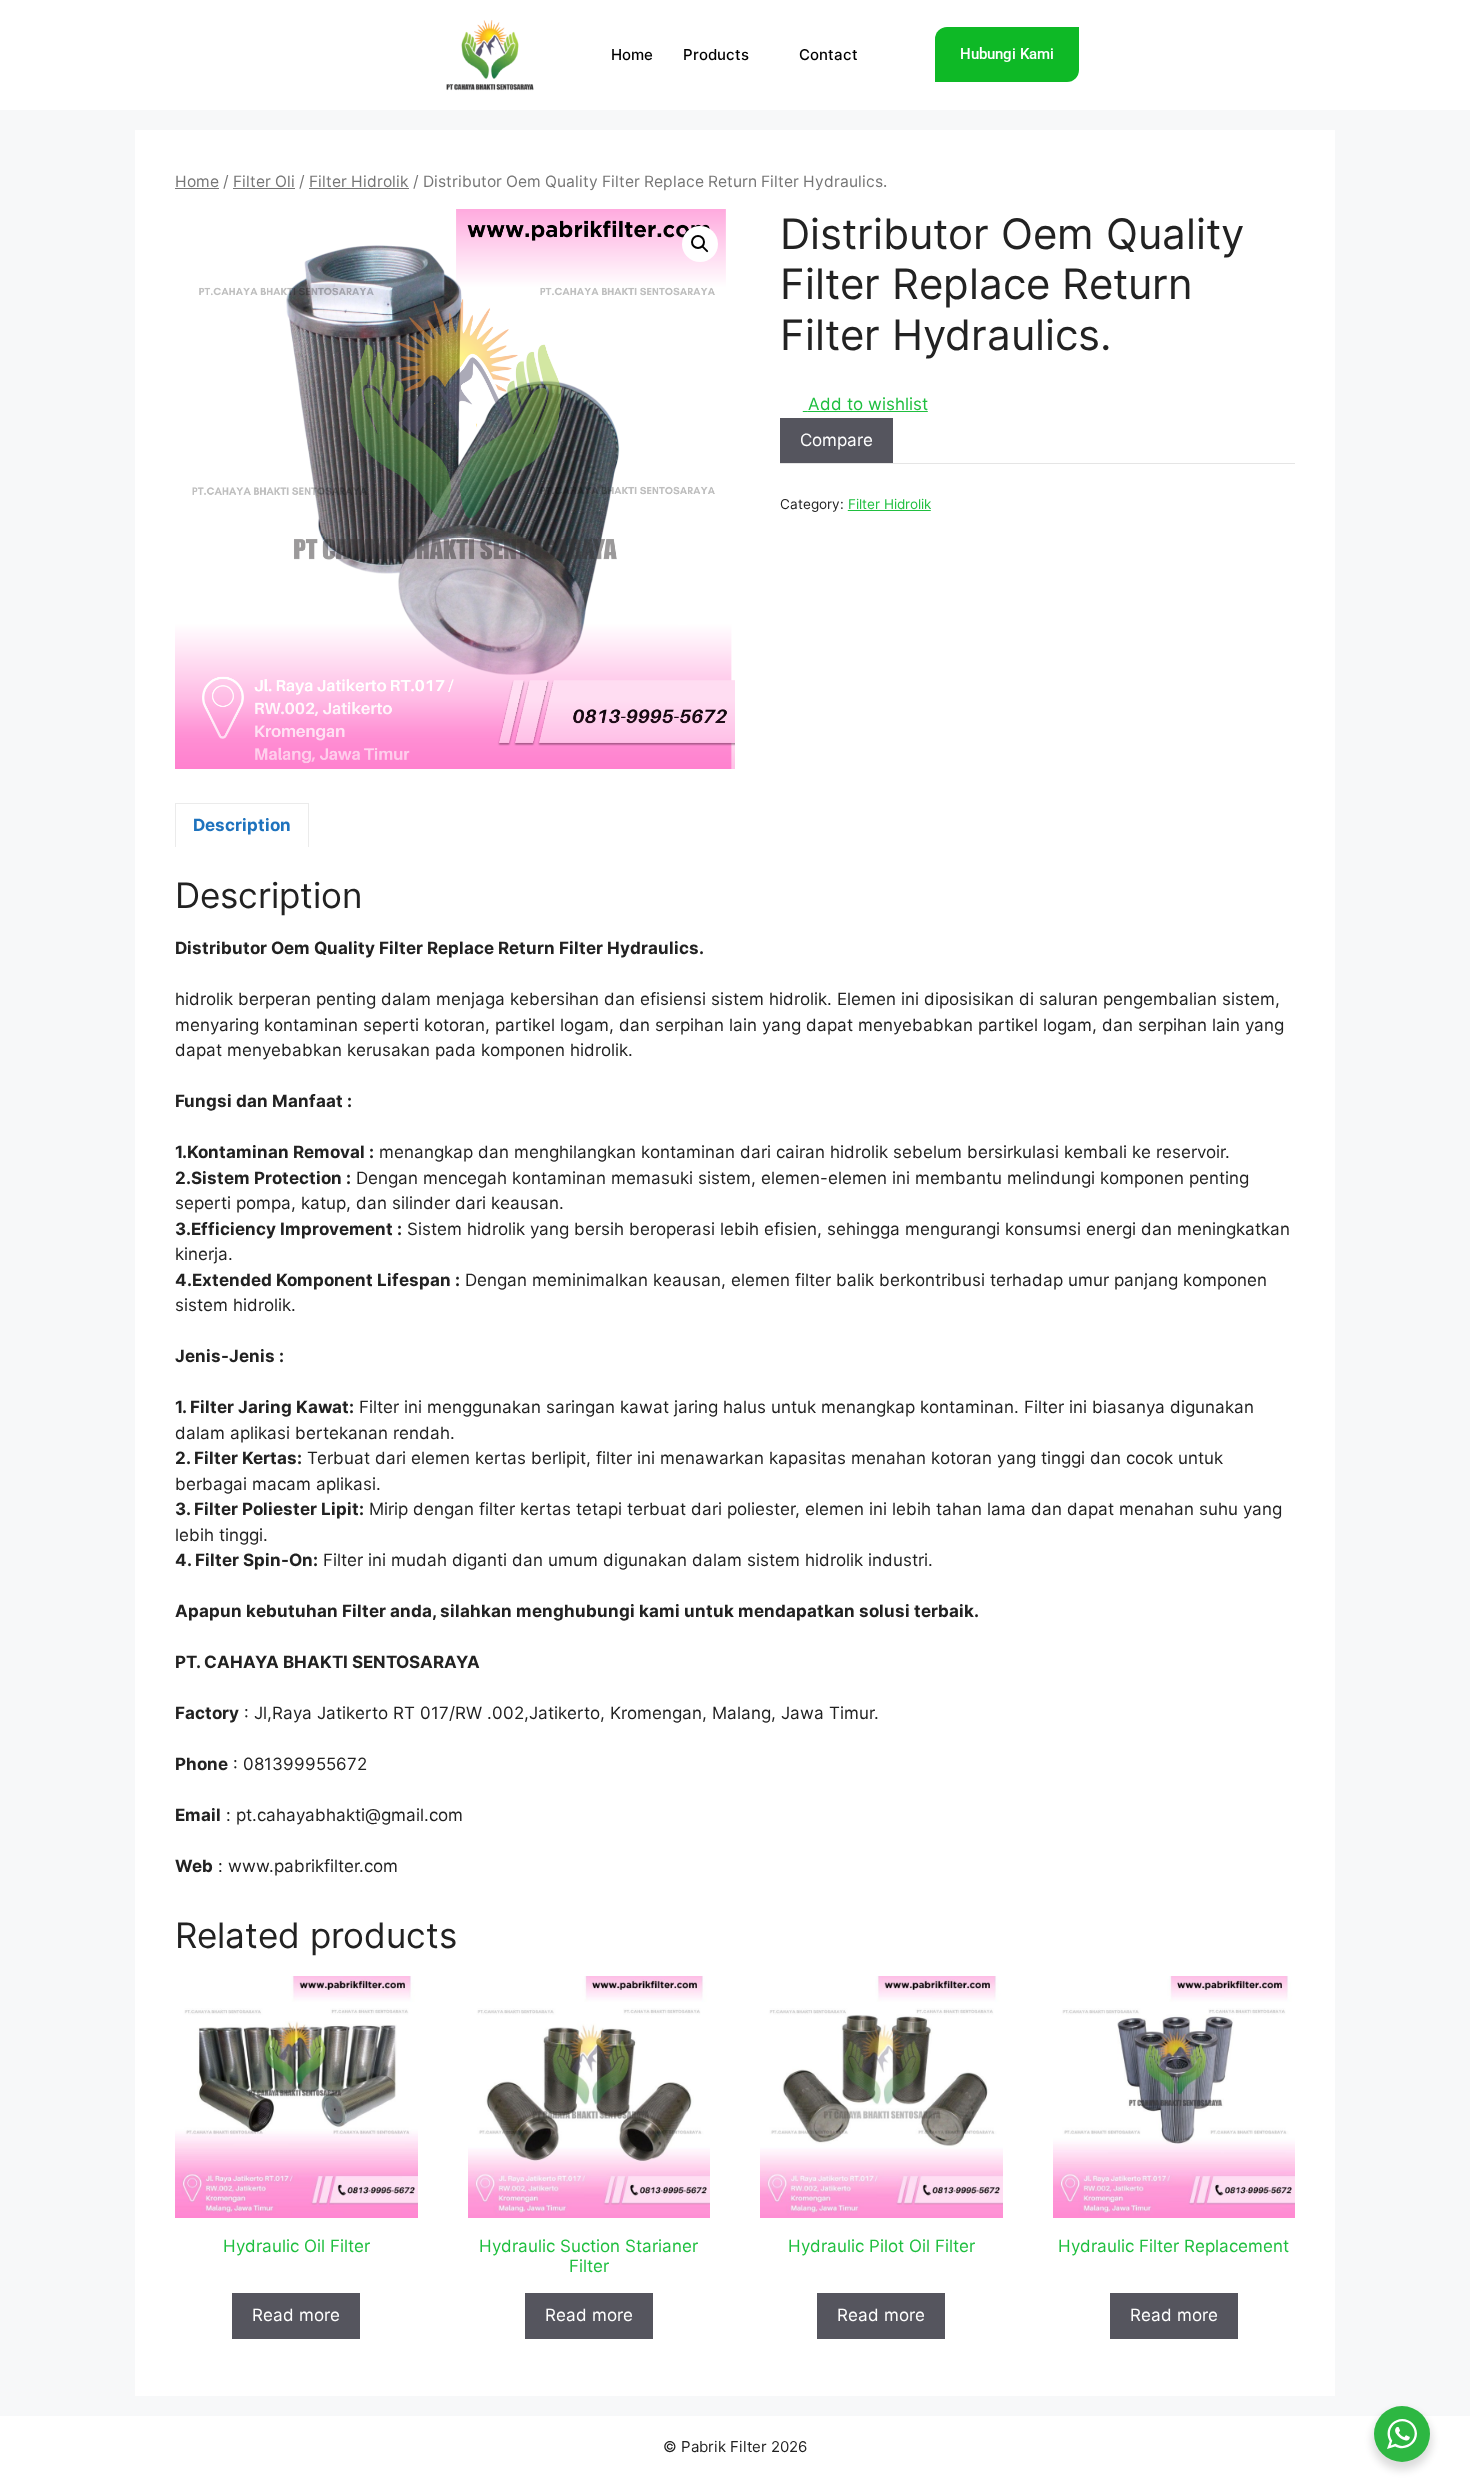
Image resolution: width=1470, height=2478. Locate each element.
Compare (836, 440)
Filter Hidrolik (359, 181)
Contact (828, 54)
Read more (296, 2315)
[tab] (242, 825)
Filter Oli (264, 181)
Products (716, 54)
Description (242, 825)
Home (632, 54)
